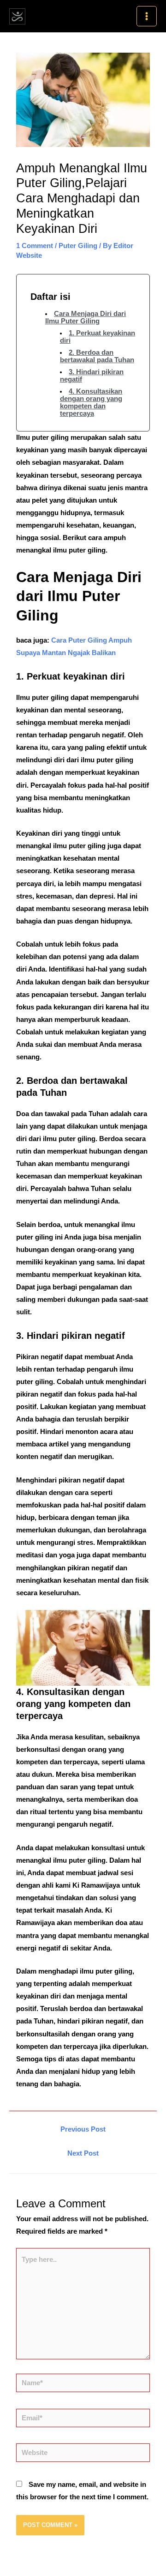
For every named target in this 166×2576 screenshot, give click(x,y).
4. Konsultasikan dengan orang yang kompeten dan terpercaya (91, 402)
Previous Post (83, 2129)
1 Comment (35, 246)
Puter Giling (78, 246)
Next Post (83, 2153)
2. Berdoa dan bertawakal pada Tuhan (97, 356)
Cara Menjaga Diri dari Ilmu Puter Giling (86, 317)
